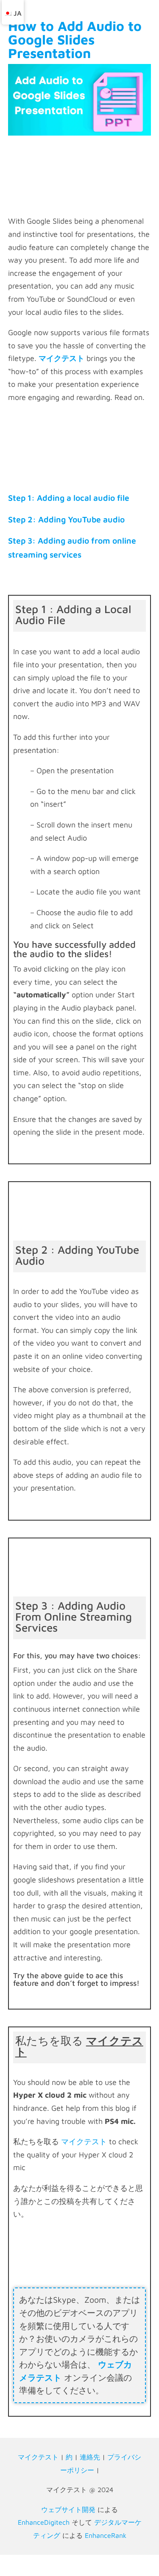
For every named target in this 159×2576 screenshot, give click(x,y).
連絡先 (90, 2457)
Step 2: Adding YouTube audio (66, 519)
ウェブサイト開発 (68, 2509)
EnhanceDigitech (44, 2522)
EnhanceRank (106, 2535)
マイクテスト (84, 2142)
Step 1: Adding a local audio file (69, 498)
